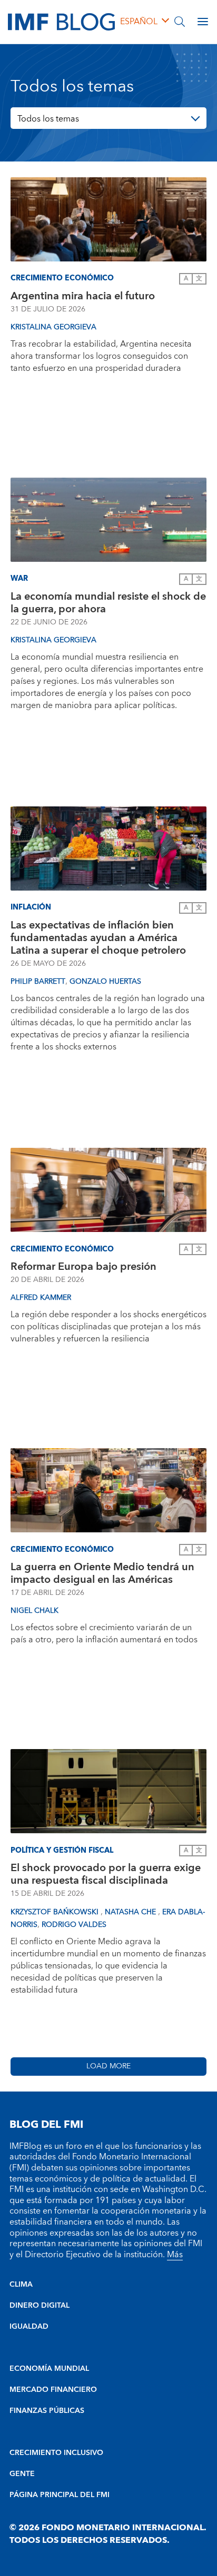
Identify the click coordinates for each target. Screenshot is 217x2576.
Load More (108, 2066)
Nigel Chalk (34, 1611)
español (139, 22)
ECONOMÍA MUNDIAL (49, 2369)
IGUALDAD (29, 2327)
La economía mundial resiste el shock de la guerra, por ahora (108, 603)
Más (175, 2255)
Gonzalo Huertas (105, 982)
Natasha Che (131, 1912)
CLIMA (21, 2285)
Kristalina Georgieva (53, 327)
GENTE (22, 2474)
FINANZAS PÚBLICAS (47, 2411)
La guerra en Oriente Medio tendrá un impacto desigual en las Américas (102, 1573)
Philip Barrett (38, 982)
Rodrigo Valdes (74, 1925)
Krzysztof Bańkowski (56, 1912)
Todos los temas (48, 119)
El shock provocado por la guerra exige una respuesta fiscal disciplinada (106, 1874)
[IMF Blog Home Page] (61, 21)
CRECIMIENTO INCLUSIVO (56, 2453)
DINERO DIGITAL (40, 2306)
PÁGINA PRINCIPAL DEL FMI (60, 2495)
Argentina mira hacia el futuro (83, 296)
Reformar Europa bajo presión (83, 1267)
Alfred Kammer (41, 1298)
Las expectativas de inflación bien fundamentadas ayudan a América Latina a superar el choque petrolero (98, 938)
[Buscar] (180, 22)
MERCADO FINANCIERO (53, 2390)
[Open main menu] (203, 22)
